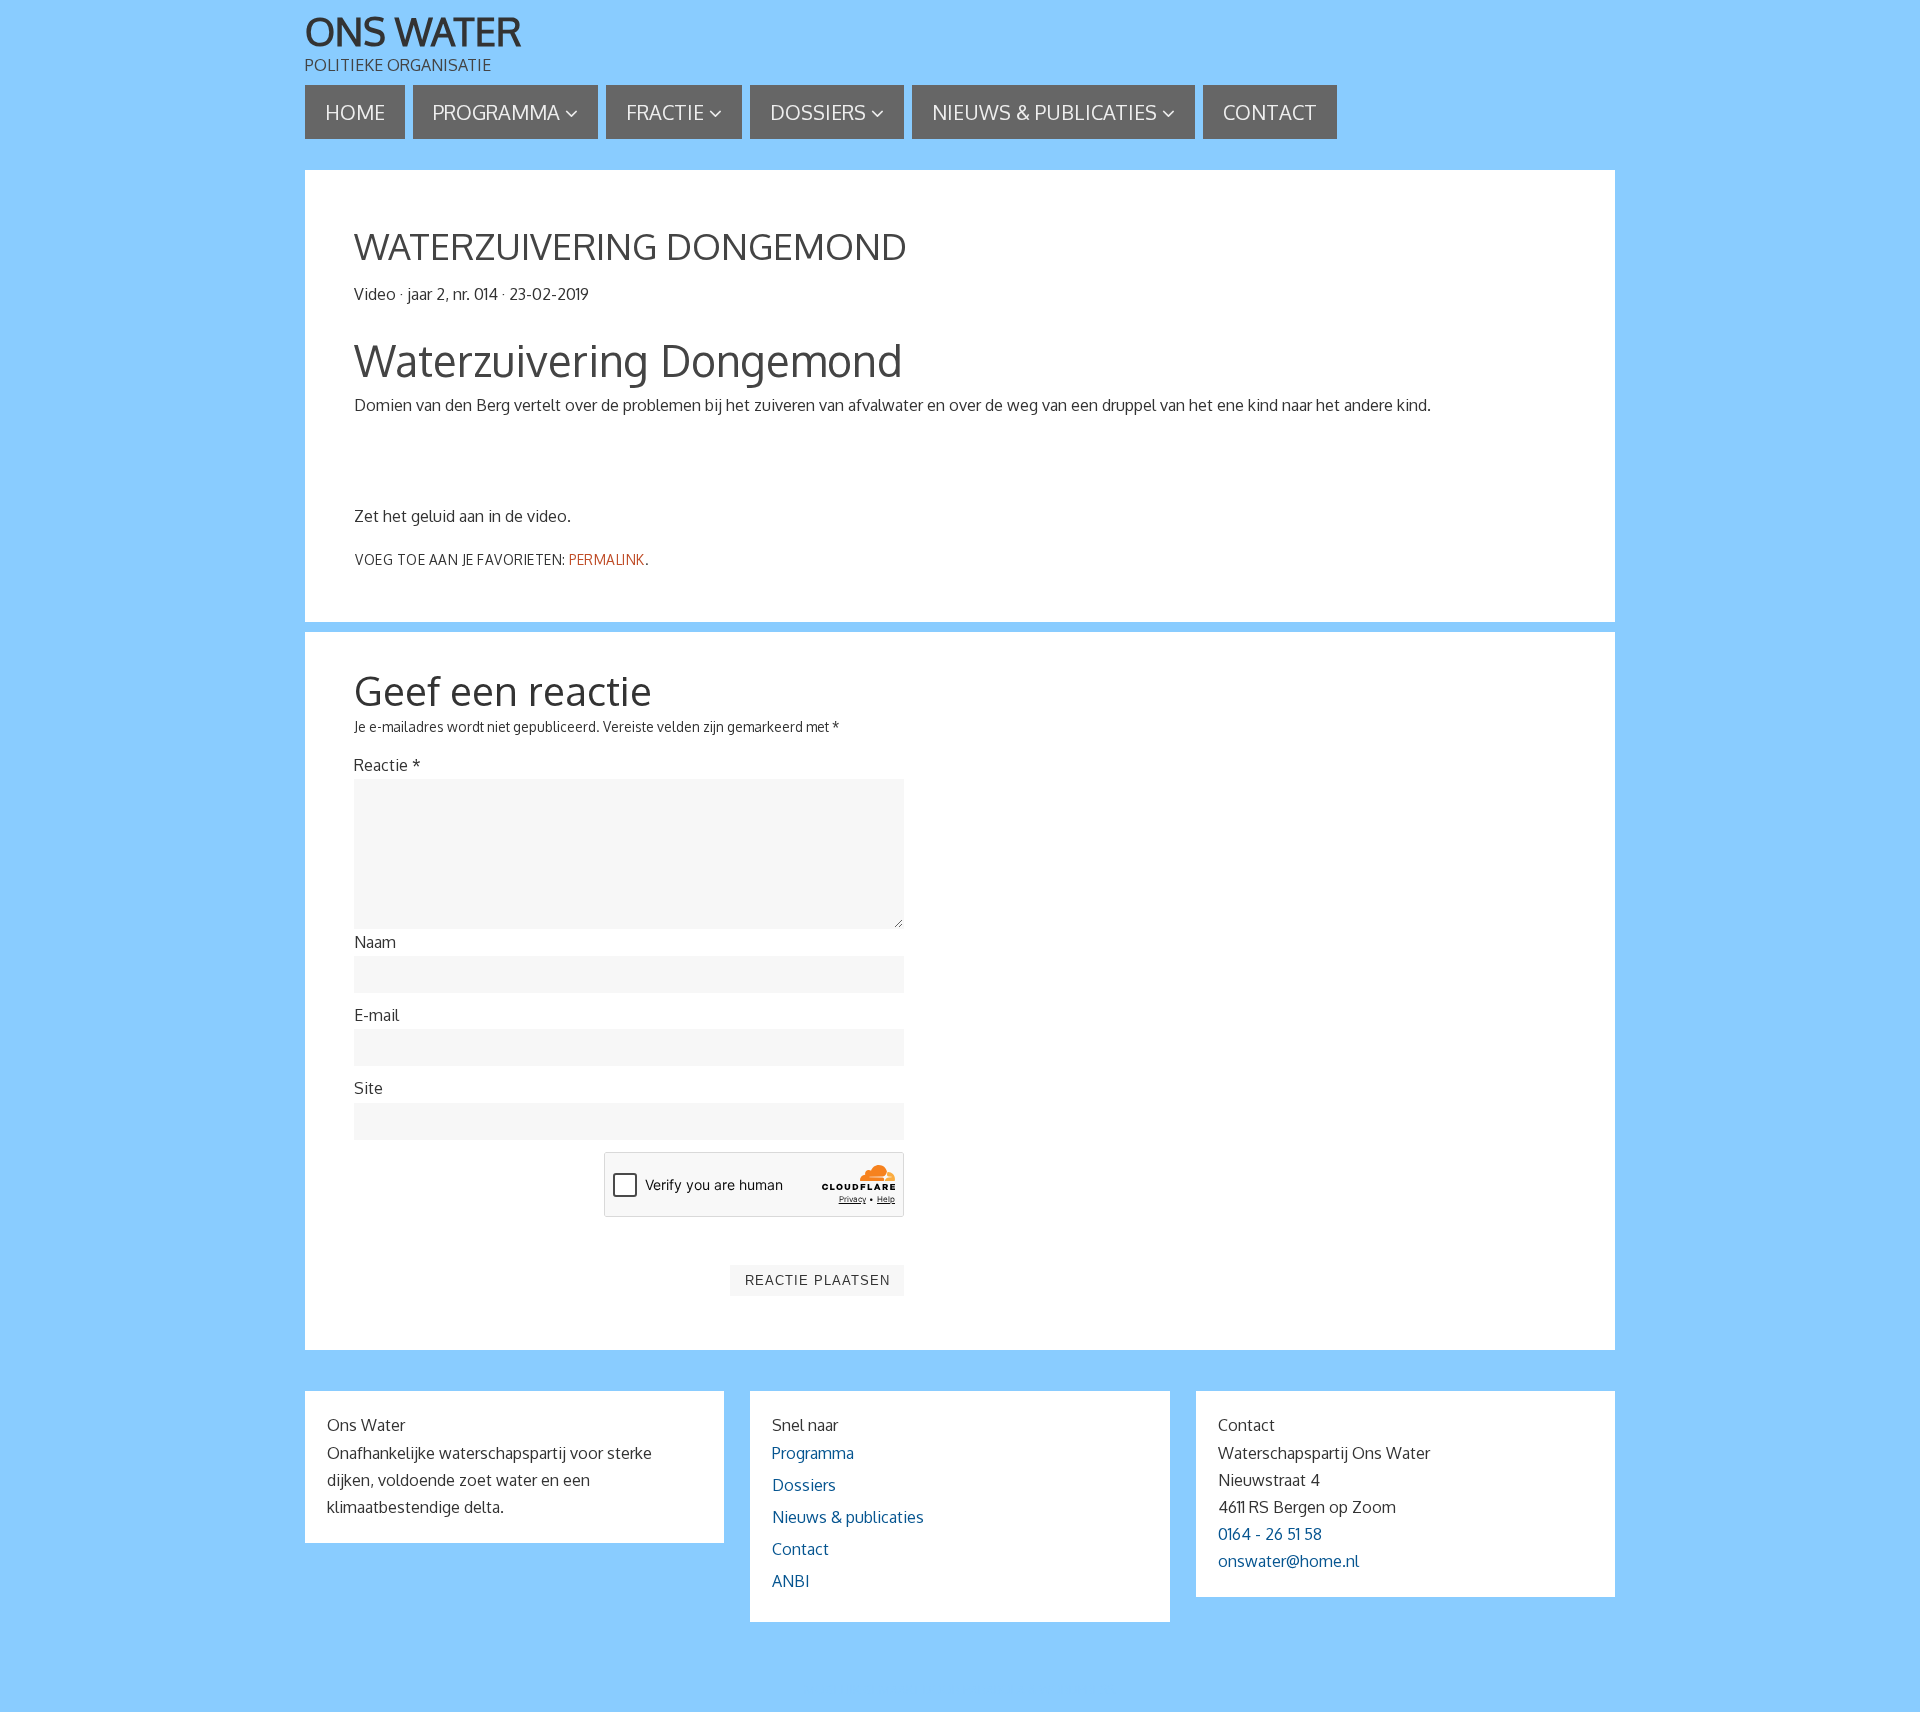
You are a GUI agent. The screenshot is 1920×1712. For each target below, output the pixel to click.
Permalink (607, 559)
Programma (813, 1453)
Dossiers (804, 1485)
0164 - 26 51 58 (1270, 1534)
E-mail (376, 1015)
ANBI (791, 1581)
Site (368, 1088)
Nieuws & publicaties (848, 1517)
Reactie (387, 765)
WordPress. (1078, 1689)
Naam (375, 942)
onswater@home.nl (1288, 1561)
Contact (800, 1549)
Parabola (994, 1689)
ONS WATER (413, 31)
